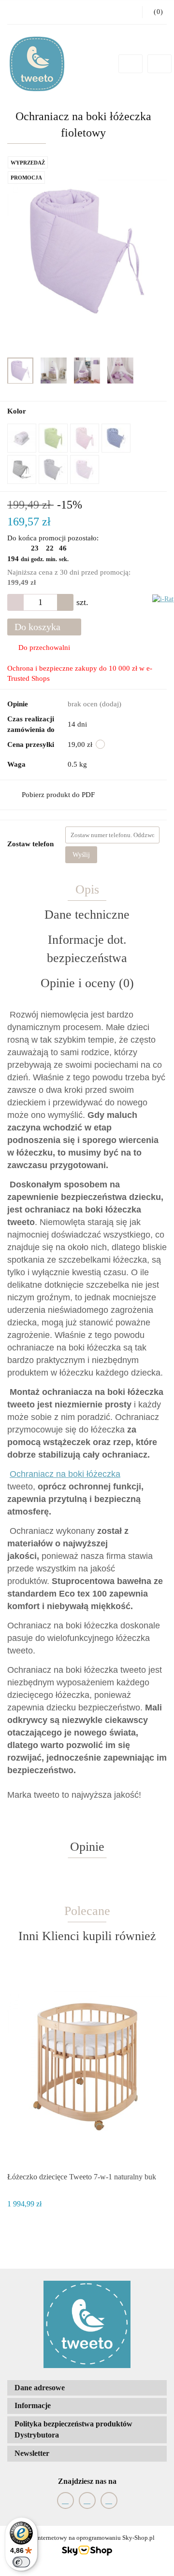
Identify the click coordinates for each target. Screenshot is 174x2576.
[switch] (21, 2562)
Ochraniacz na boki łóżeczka (65, 1474)
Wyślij (81, 855)
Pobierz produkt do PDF (58, 795)
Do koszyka (39, 627)
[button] (87, 2388)
